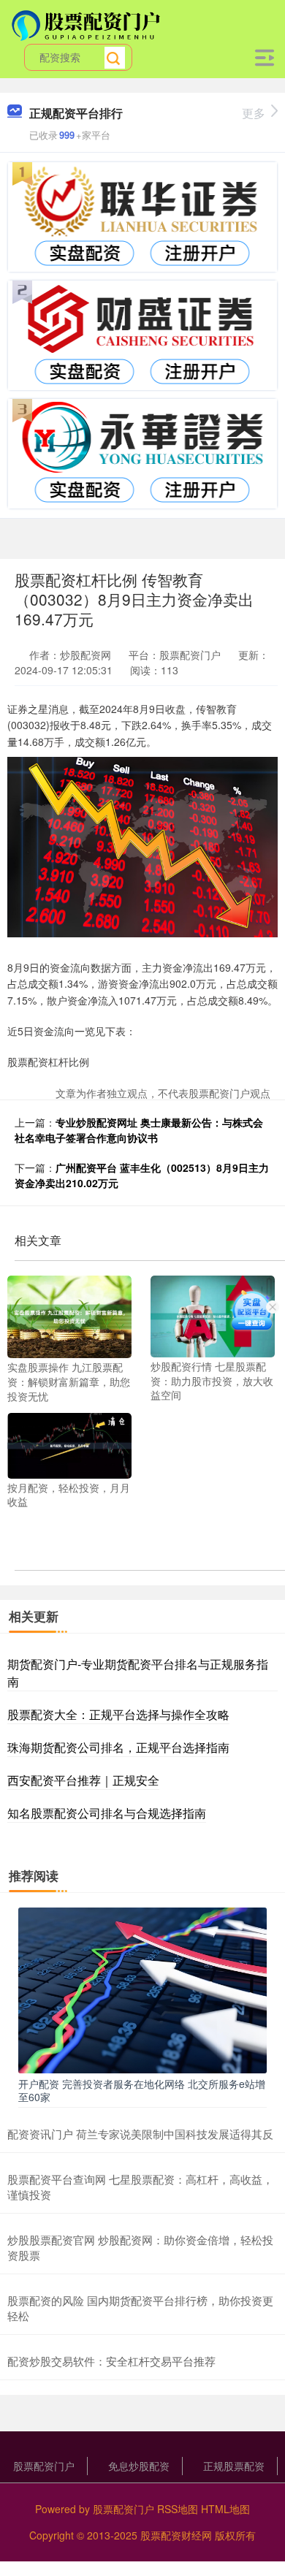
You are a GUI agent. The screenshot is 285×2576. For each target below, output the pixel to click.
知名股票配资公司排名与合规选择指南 (107, 1813)
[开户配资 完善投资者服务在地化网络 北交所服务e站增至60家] (142, 1989)
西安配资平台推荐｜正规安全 (83, 1780)
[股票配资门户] (88, 24)
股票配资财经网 (176, 2535)
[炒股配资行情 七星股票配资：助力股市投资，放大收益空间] (213, 1315)
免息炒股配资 (139, 2466)
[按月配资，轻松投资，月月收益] (69, 1444)
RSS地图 (178, 2509)
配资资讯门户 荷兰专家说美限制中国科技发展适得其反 (140, 2134)
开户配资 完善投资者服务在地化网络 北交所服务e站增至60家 (142, 2090)
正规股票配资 (234, 2466)
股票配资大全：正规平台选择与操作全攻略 (118, 1714)
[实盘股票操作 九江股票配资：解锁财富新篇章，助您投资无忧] (69, 1315)
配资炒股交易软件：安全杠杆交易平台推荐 (111, 2361)
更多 (254, 113)
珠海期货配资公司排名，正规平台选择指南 (118, 1747)
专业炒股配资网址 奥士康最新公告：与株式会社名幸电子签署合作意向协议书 (139, 1130)
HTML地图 (225, 2509)
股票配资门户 (44, 2466)
